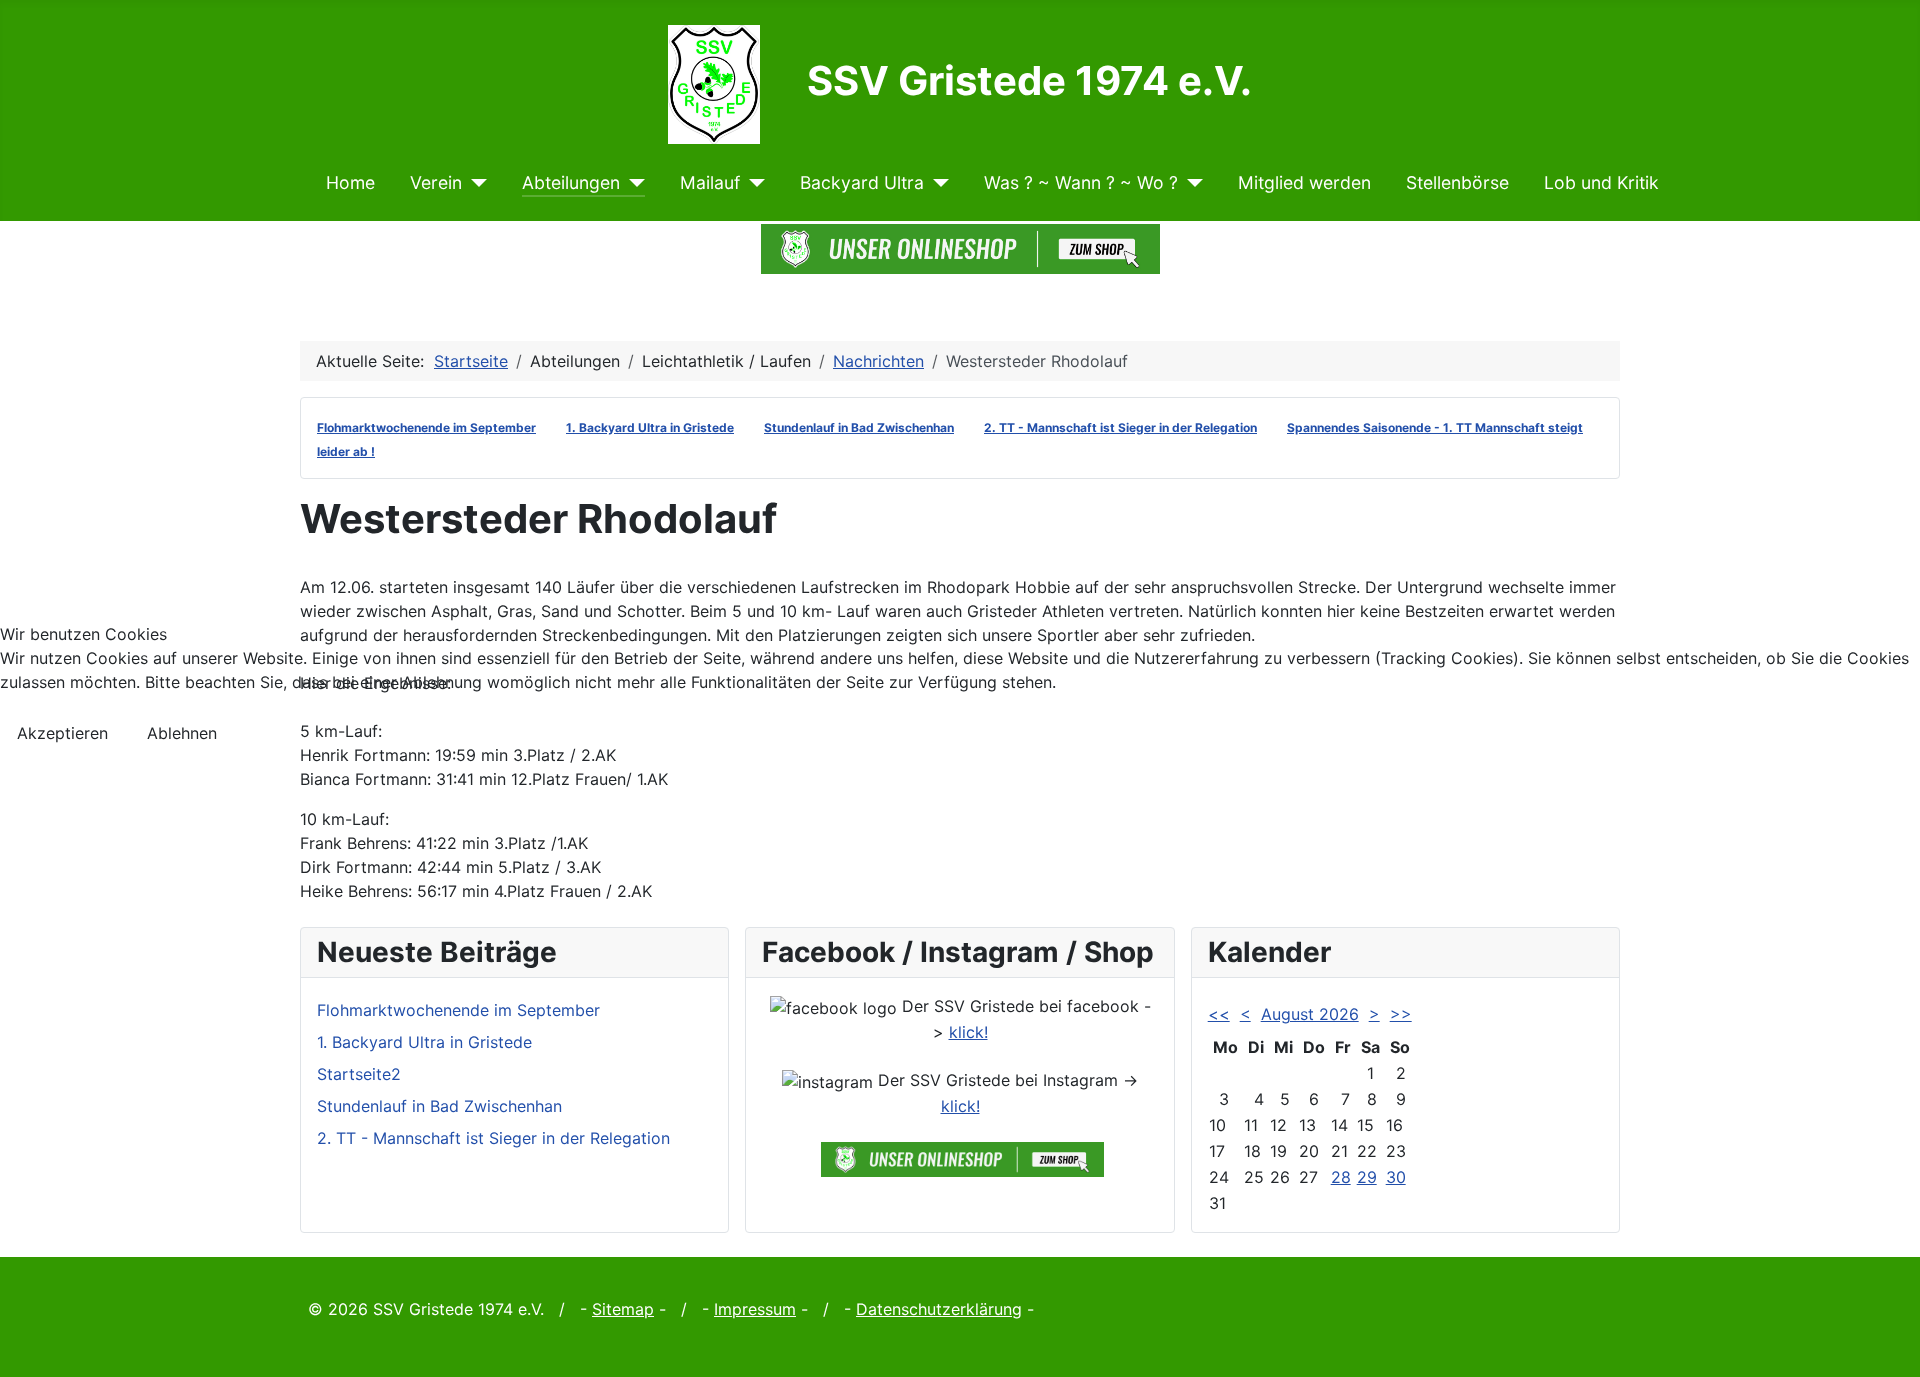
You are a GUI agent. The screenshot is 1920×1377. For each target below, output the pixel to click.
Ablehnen (182, 733)
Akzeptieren (62, 733)
